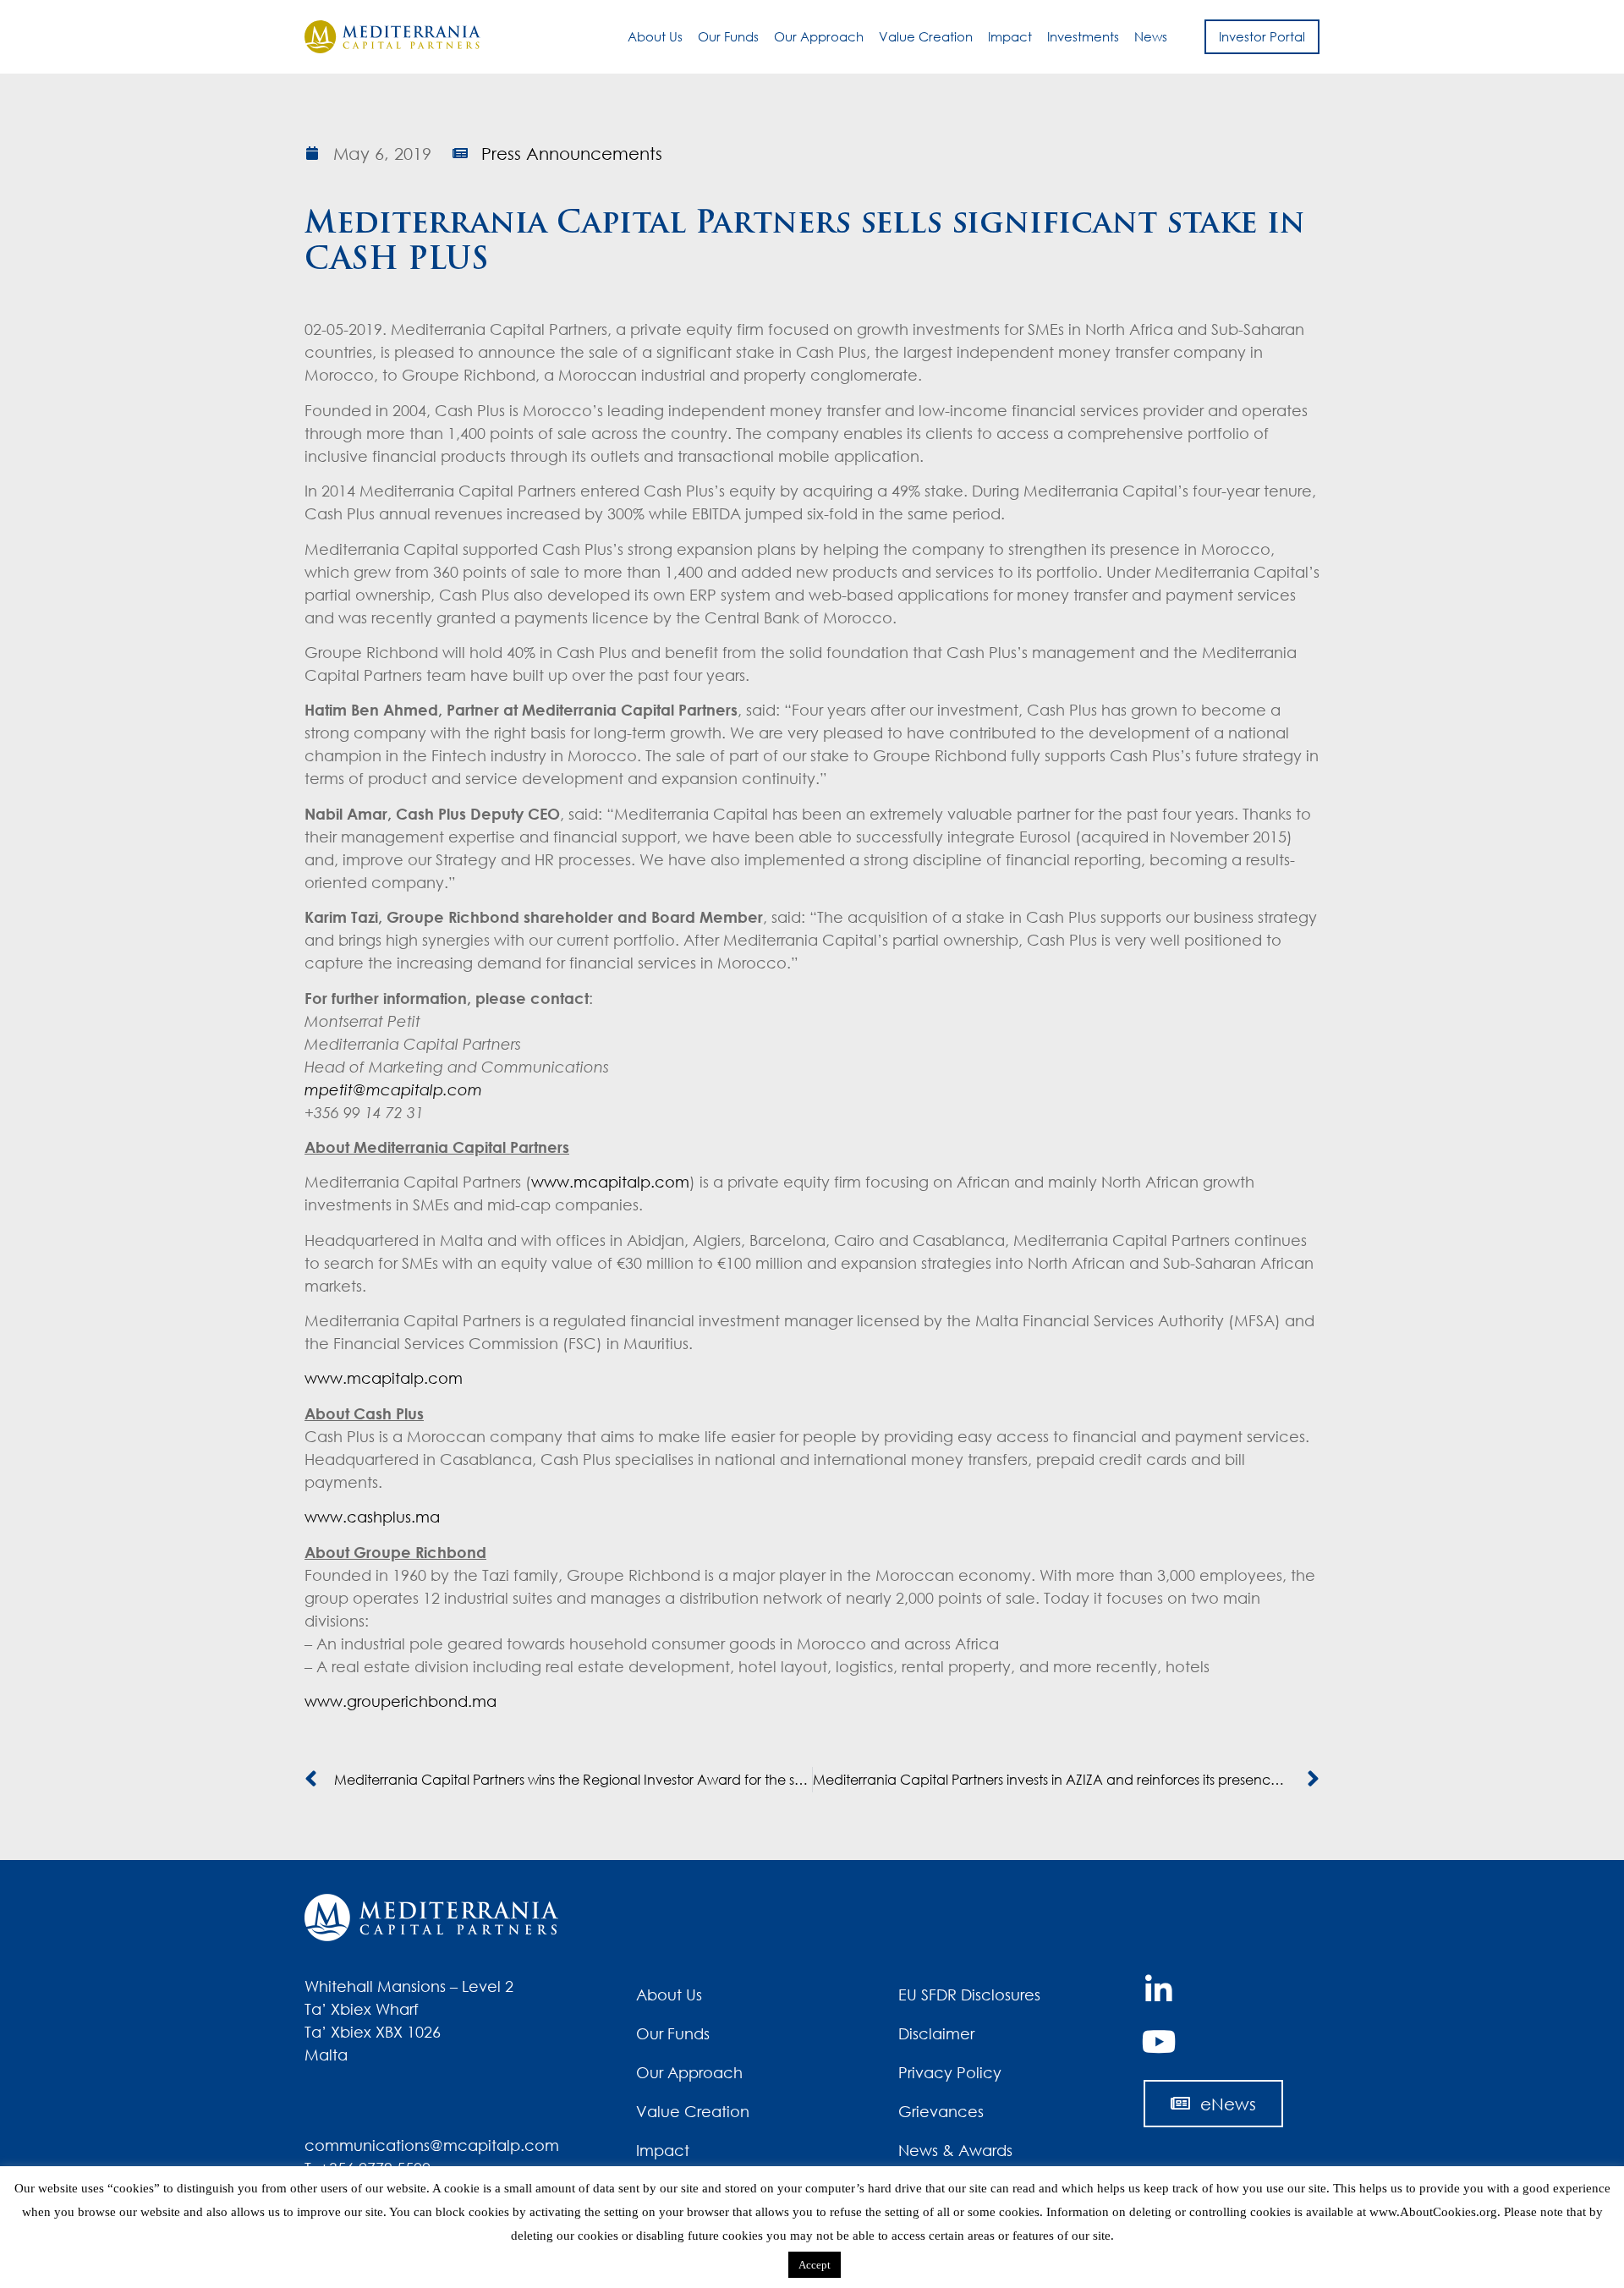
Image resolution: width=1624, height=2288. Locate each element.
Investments (1083, 36)
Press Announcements (572, 153)
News (1151, 36)
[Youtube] (1159, 2042)
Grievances (941, 2111)
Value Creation (926, 36)
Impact (1010, 36)
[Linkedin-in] (1159, 1990)
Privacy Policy (950, 2072)
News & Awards (955, 2150)
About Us (655, 36)
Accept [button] (815, 2265)
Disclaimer (936, 2033)
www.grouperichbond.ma (401, 1701)
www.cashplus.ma (372, 1517)
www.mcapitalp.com (610, 1182)
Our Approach (819, 36)
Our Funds (728, 36)
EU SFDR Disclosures (969, 1994)
